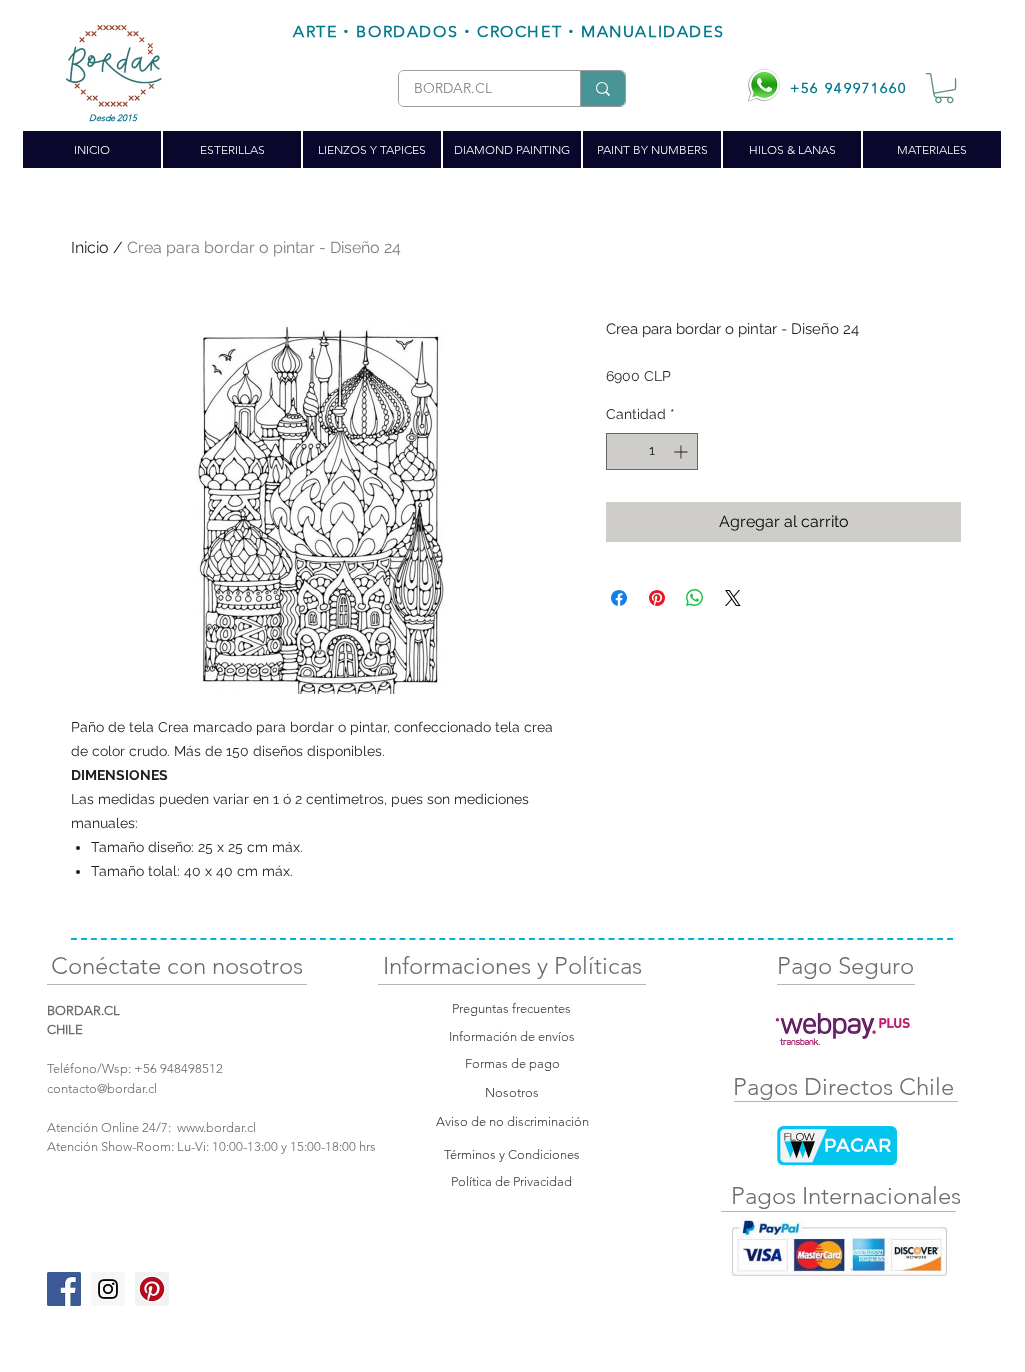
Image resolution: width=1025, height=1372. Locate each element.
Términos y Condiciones (512, 1154)
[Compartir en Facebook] (619, 598)
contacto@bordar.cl (102, 1088)
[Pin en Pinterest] (657, 598)
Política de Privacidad (511, 1181)
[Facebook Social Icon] (64, 1289)
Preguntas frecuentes (511, 1008)
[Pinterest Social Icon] (152, 1289)
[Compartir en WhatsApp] (695, 598)
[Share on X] (733, 598)
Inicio (90, 247)
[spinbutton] (652, 451)
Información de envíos (512, 1036)
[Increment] (682, 451)
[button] (944, 88)
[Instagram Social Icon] (108, 1289)
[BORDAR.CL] (602, 88)
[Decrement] (621, 451)
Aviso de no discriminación (512, 1121)
